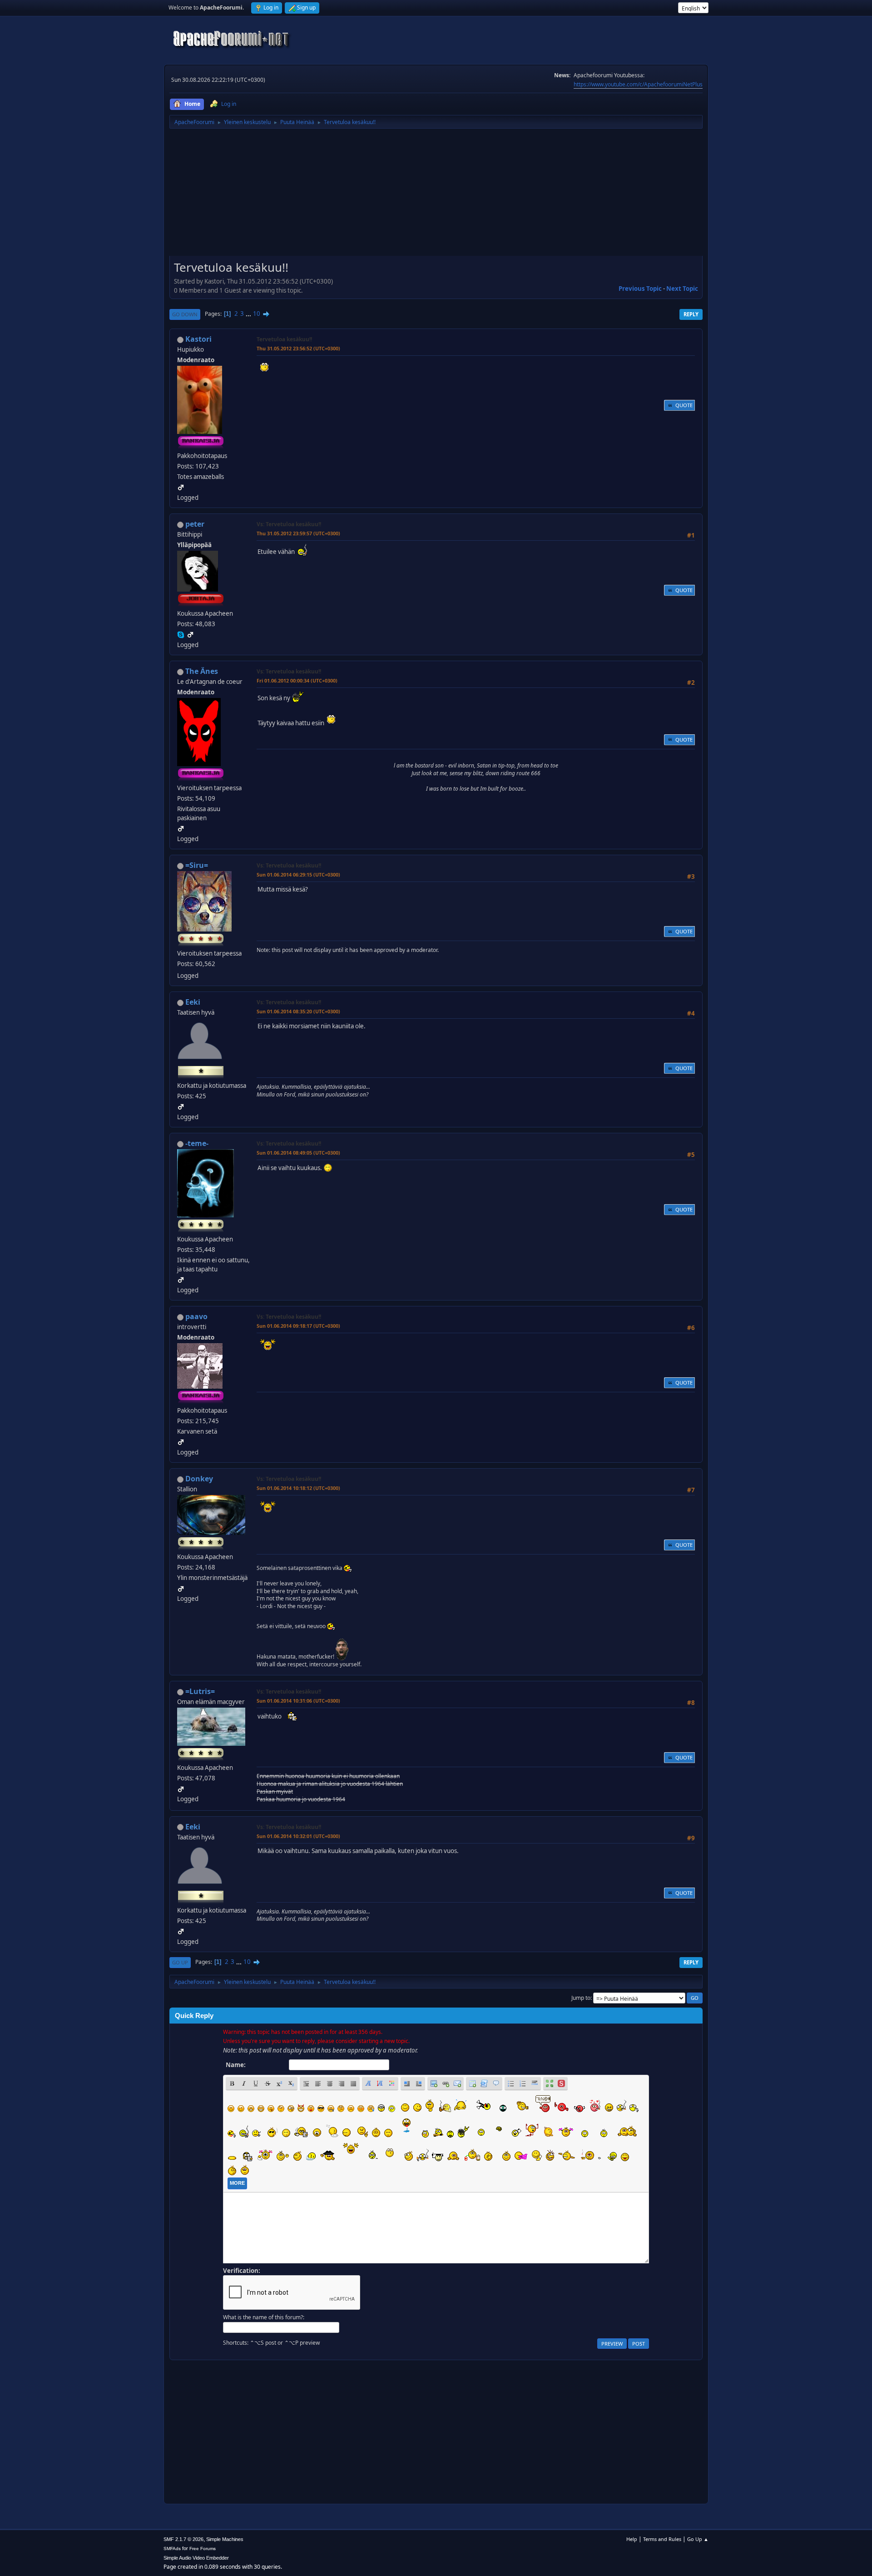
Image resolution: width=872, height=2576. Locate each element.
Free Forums (203, 2549)
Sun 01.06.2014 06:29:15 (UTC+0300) (298, 874)
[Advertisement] (436, 195)
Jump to (581, 1998)
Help (632, 2539)
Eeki (193, 1002)
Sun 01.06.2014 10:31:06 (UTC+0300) (298, 1701)
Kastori (198, 339)
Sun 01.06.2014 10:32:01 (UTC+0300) (298, 1836)
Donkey (199, 1479)
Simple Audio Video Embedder (196, 2558)
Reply (691, 314)
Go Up (180, 1962)
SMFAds (172, 2549)
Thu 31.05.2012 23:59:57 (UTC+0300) (298, 533)
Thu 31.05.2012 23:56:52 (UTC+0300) (298, 348)
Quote (684, 405)
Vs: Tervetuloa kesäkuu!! (289, 524)
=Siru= (197, 865)
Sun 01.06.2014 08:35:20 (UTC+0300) (298, 1011)
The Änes (202, 671)
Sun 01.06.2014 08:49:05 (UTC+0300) (298, 1153)
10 (257, 314)
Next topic (682, 289)
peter (195, 524)
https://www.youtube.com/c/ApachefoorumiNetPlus (638, 84)
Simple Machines (225, 2539)
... (249, 314)
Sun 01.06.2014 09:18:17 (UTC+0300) (298, 1326)
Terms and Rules (662, 2539)
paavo (196, 1316)
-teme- (197, 1143)
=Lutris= (200, 1691)
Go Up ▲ (698, 2539)
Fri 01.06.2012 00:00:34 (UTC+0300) (297, 680)
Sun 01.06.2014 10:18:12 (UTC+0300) (298, 1488)
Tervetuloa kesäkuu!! (284, 339)
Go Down (185, 314)
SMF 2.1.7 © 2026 (183, 2539)
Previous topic (640, 289)
